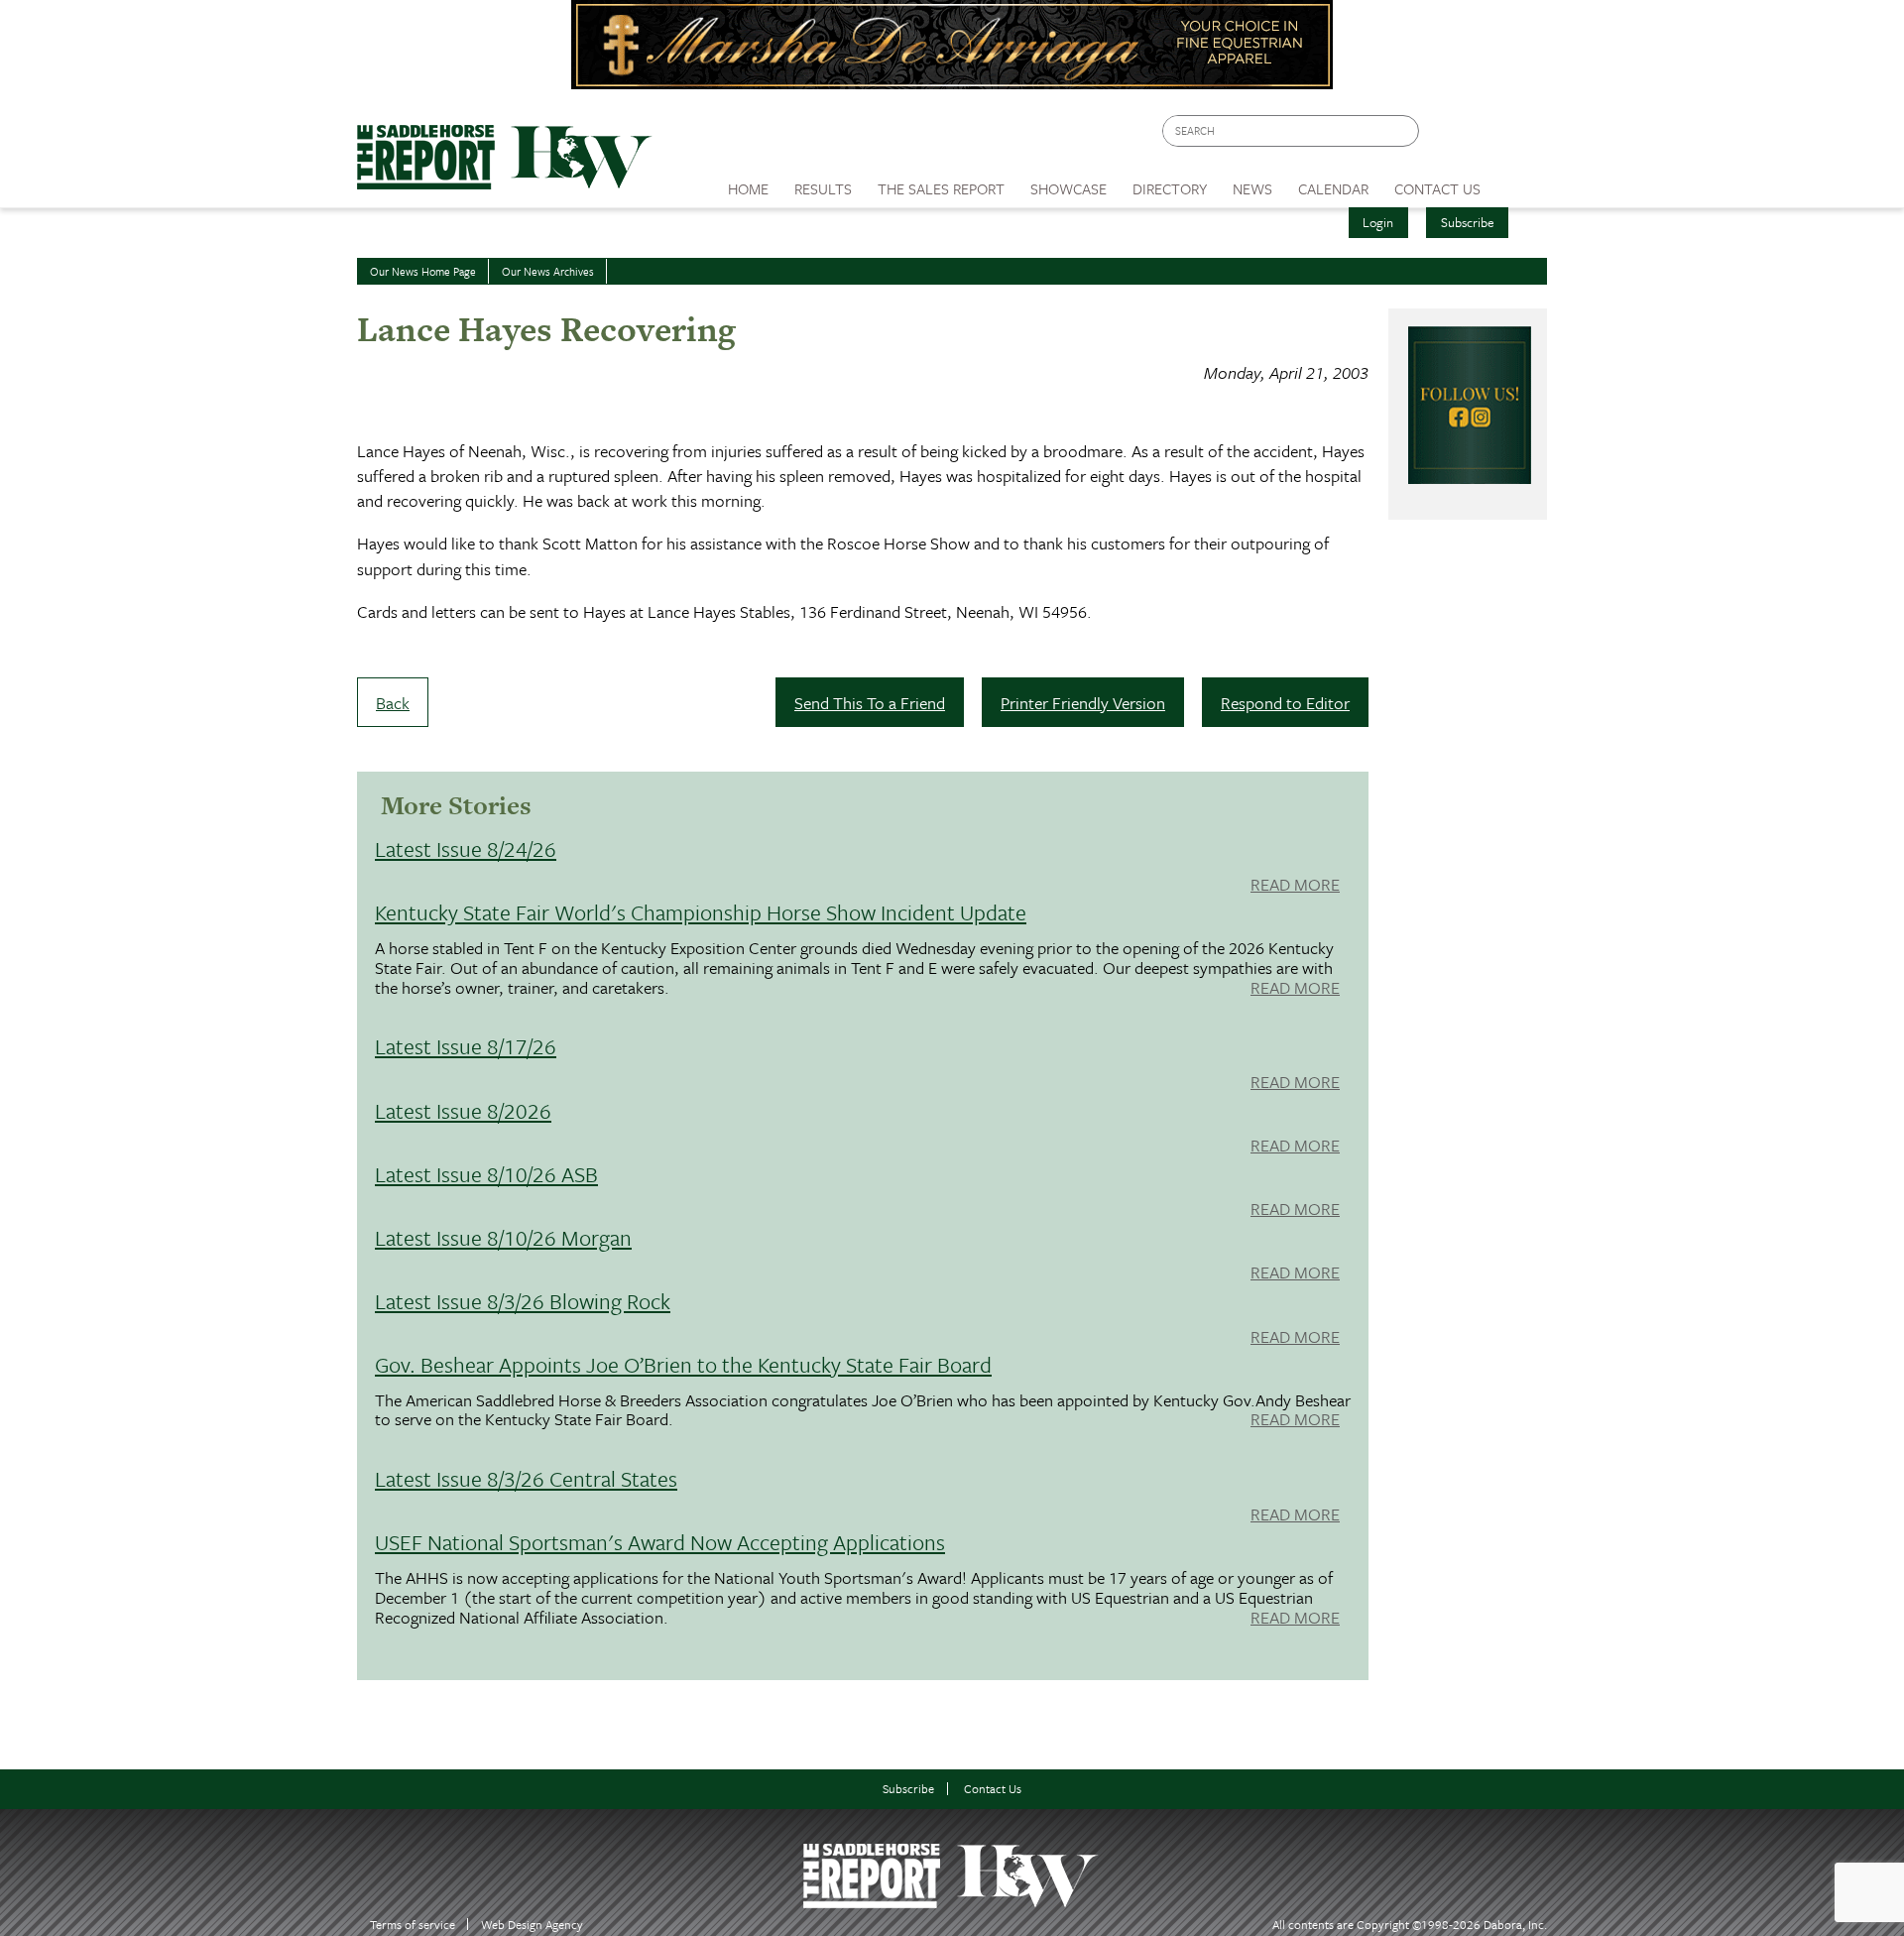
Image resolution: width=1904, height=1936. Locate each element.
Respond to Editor (1285, 703)
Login (1378, 222)
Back (393, 703)
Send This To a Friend (870, 703)
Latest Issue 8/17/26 (466, 1046)
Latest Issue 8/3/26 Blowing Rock (523, 1301)
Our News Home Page (423, 271)
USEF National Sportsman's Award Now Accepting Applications (660, 1542)
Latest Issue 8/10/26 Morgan (503, 1237)
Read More (1295, 886)
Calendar (1333, 188)
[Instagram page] (1520, 136)
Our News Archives (548, 271)
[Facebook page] (1444, 136)
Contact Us (993, 1789)
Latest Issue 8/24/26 (466, 848)
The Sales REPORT (941, 188)
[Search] (1405, 131)
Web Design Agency (532, 1925)
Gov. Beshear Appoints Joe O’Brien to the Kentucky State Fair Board (683, 1364)
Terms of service (413, 1925)
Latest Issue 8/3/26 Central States (526, 1478)
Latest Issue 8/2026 (463, 1110)
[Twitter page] (1482, 136)
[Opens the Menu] (1521, 182)
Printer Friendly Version (1083, 703)
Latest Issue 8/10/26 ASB (486, 1174)
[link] (748, 183)
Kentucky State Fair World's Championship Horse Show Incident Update (701, 912)
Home (748, 188)
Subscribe (1468, 222)
